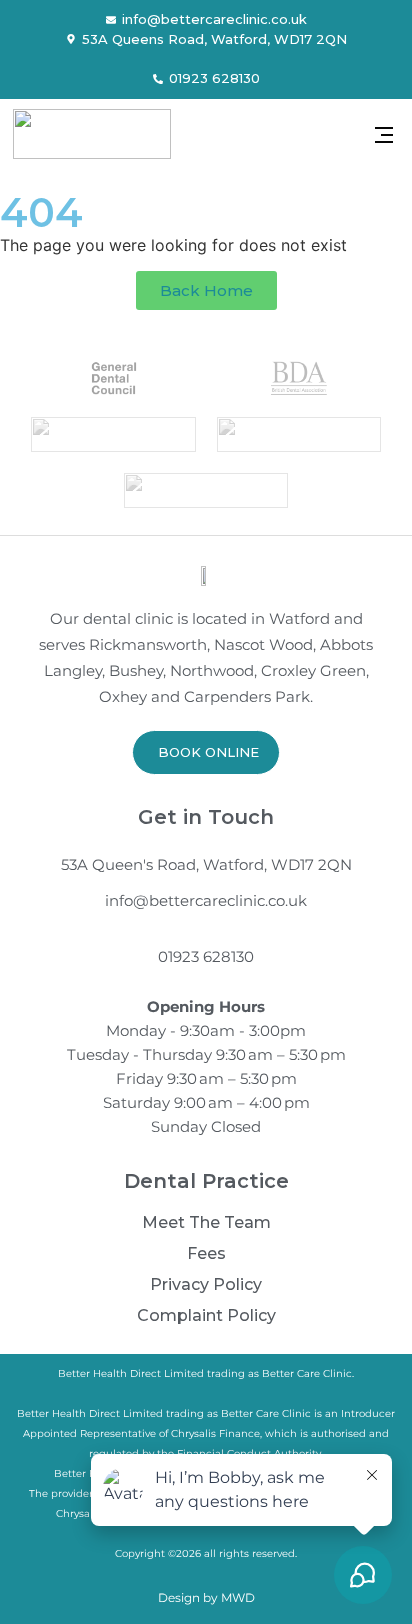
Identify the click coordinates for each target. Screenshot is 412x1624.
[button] (383, 136)
